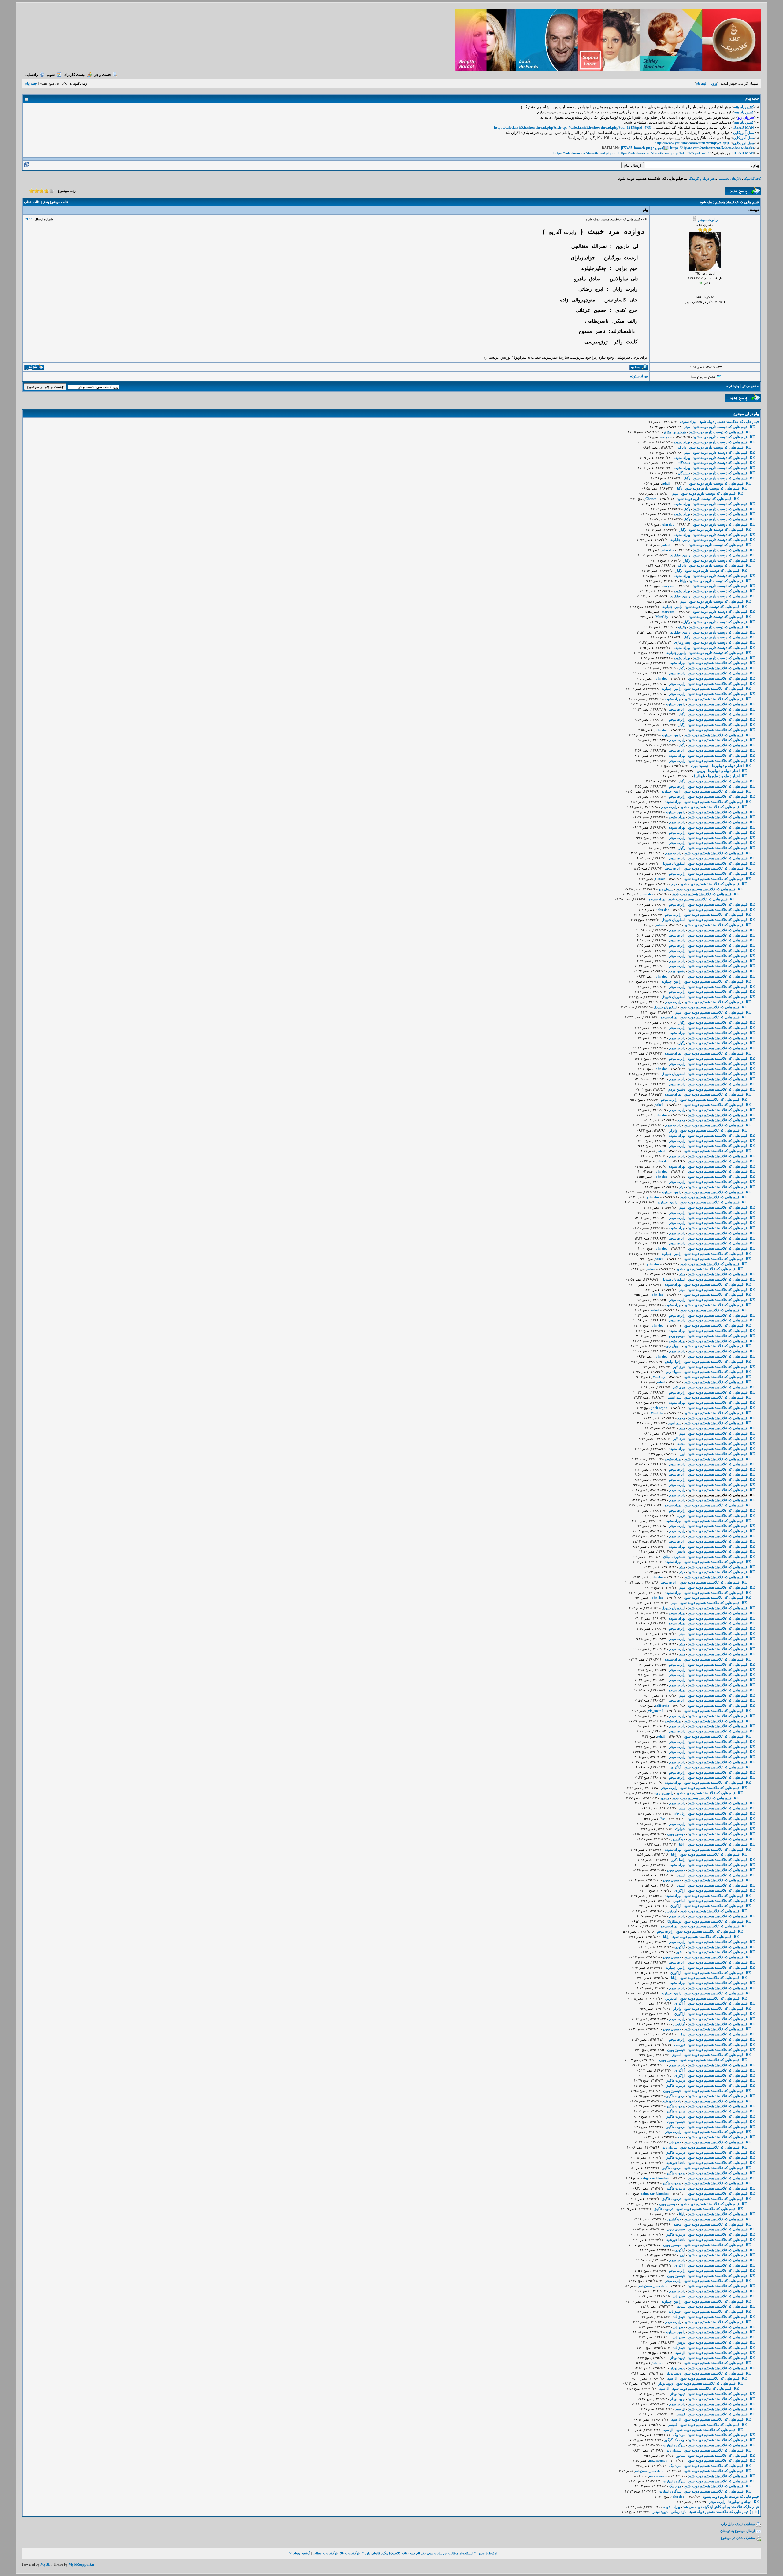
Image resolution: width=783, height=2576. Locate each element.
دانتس (681, 1551)
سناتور (681, 1952)
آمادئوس (679, 1901)
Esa (663, 1819)
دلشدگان (684, 463)
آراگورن (676, 1767)
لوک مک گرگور (675, 2440)
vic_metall (656, 1711)
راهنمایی (31, 75)
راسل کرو (678, 1860)
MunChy (662, 617)
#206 (29, 219)
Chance (651, 499)
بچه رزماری (682, 642)
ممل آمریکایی (744, 133)
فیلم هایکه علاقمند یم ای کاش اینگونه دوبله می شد (721, 2507)
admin (661, 925)
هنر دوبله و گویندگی (701, 179)
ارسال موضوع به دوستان (738, 2531)
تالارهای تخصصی (729, 179)
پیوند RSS (293, 2553)
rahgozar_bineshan (655, 2178)
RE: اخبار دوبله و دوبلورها (731, 766)
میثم (687, 427)
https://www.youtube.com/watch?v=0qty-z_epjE (692, 143)
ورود (714, 83)
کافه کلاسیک (752, 179)
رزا (683, 2034)
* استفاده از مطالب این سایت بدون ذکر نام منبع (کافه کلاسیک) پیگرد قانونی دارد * (419, 2553)
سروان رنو (666, 889)
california (662, 1706)
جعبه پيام (31, 83)
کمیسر (681, 2414)
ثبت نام (701, 83)
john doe (668, 524)
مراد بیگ (679, 2435)
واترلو (682, 447)
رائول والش (673, 1362)
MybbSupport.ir (82, 2564)
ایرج (682, 1454)
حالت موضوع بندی (56, 202)
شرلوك (680, 1829)
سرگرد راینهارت (674, 2445)
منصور (665, 1798)
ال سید (680, 2353)
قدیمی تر (749, 386)
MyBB (45, 2564)
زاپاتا (683, 581)
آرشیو (306, 2553)
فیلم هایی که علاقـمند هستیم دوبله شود (729, 422)
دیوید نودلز (678, 2358)
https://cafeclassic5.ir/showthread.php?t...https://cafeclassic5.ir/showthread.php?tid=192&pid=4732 (631, 153)
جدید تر (734, 386)
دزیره (681, 1516)
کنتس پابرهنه (744, 107)
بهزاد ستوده (639, 376)
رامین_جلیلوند (680, 540)
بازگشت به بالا (350, 2553)
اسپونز (681, 1875)
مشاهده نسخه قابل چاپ (738, 2524)
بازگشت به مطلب (325, 2553)
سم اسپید (675, 1397)
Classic (660, 879)
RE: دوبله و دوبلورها (744, 2502)
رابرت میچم (708, 220)
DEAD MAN (744, 128)
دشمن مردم (677, 971)
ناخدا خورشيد (672, 2101)
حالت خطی (32, 202)
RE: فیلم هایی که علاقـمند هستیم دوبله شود (722, 663)
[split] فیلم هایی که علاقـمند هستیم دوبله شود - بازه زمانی (715, 2512)
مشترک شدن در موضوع (738, 2538)
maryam (666, 437)
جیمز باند (675, 2142)
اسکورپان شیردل (673, 863)
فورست (680, 2045)
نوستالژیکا (674, 1921)
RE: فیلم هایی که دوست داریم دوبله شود (724, 427)
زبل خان (679, 1813)
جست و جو (103, 75)
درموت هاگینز (676, 2080)
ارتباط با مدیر (488, 2553)
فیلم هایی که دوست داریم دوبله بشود (731, 2497)
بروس (701, 771)
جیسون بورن (700, 766)
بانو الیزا (700, 776)
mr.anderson (658, 2460)
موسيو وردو (677, 1336)
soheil (666, 483)
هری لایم (679, 1367)
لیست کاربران (75, 75)
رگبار (687, 478)
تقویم (51, 75)
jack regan (659, 1408)
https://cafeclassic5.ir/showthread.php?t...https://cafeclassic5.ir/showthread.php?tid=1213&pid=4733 (573, 128)
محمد (681, 1120)
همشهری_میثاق (675, 432)
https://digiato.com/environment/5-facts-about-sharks (712, 148)
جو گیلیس (678, 1839)
